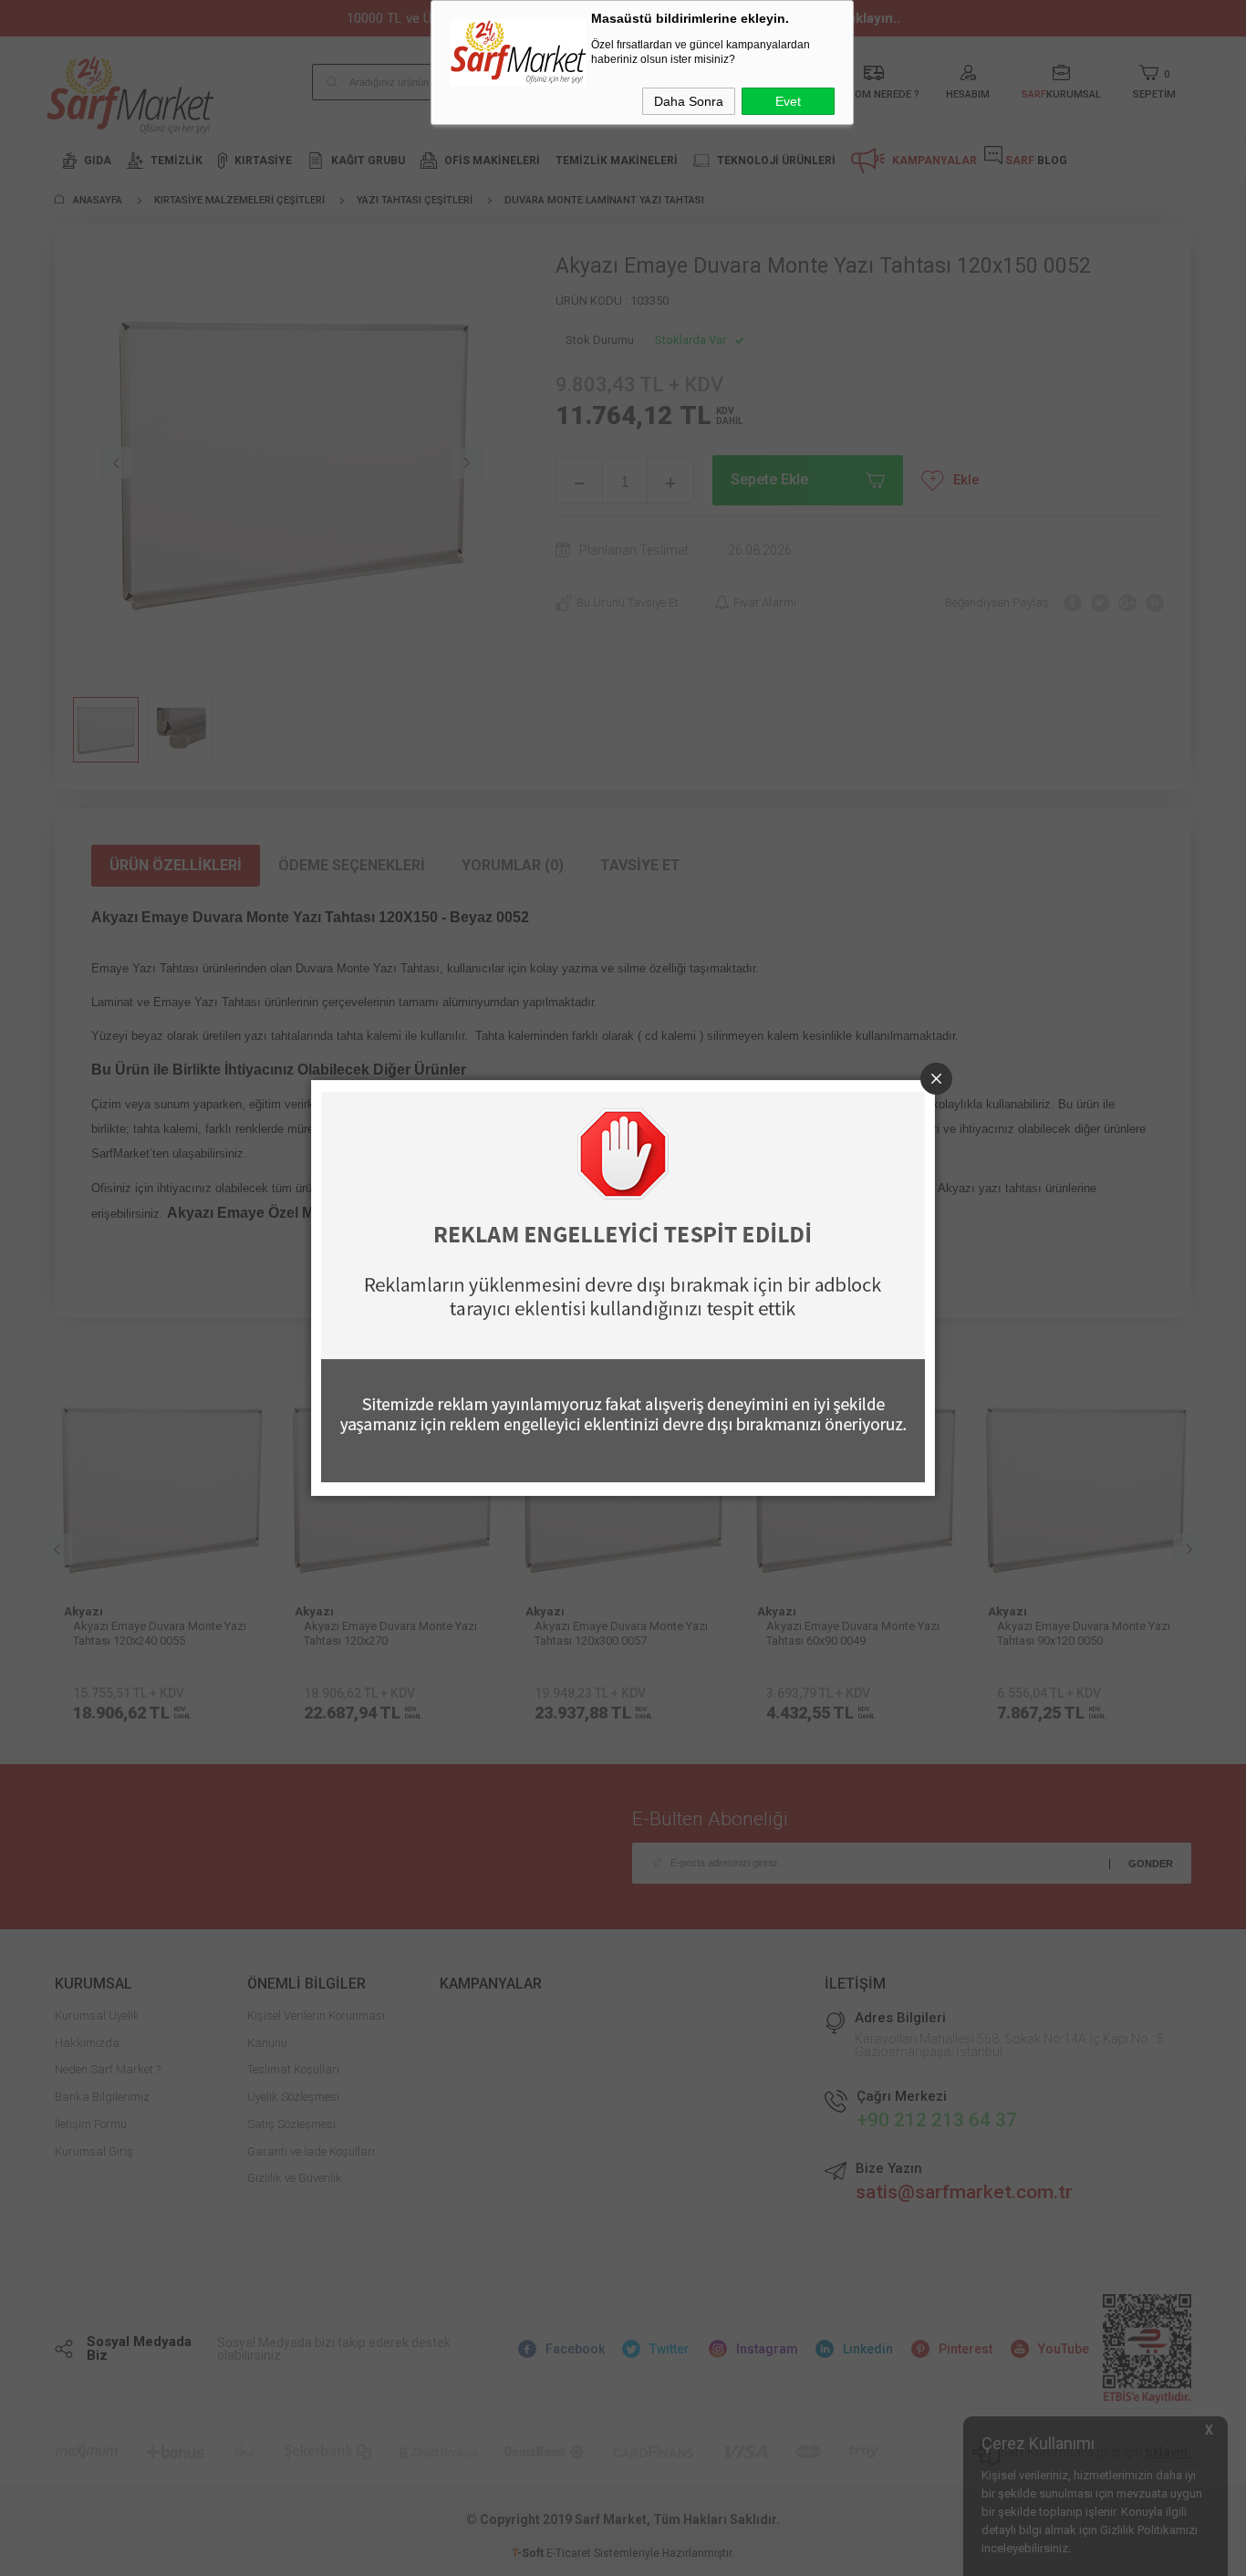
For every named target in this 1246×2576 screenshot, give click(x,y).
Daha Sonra (689, 101)
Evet (788, 101)
